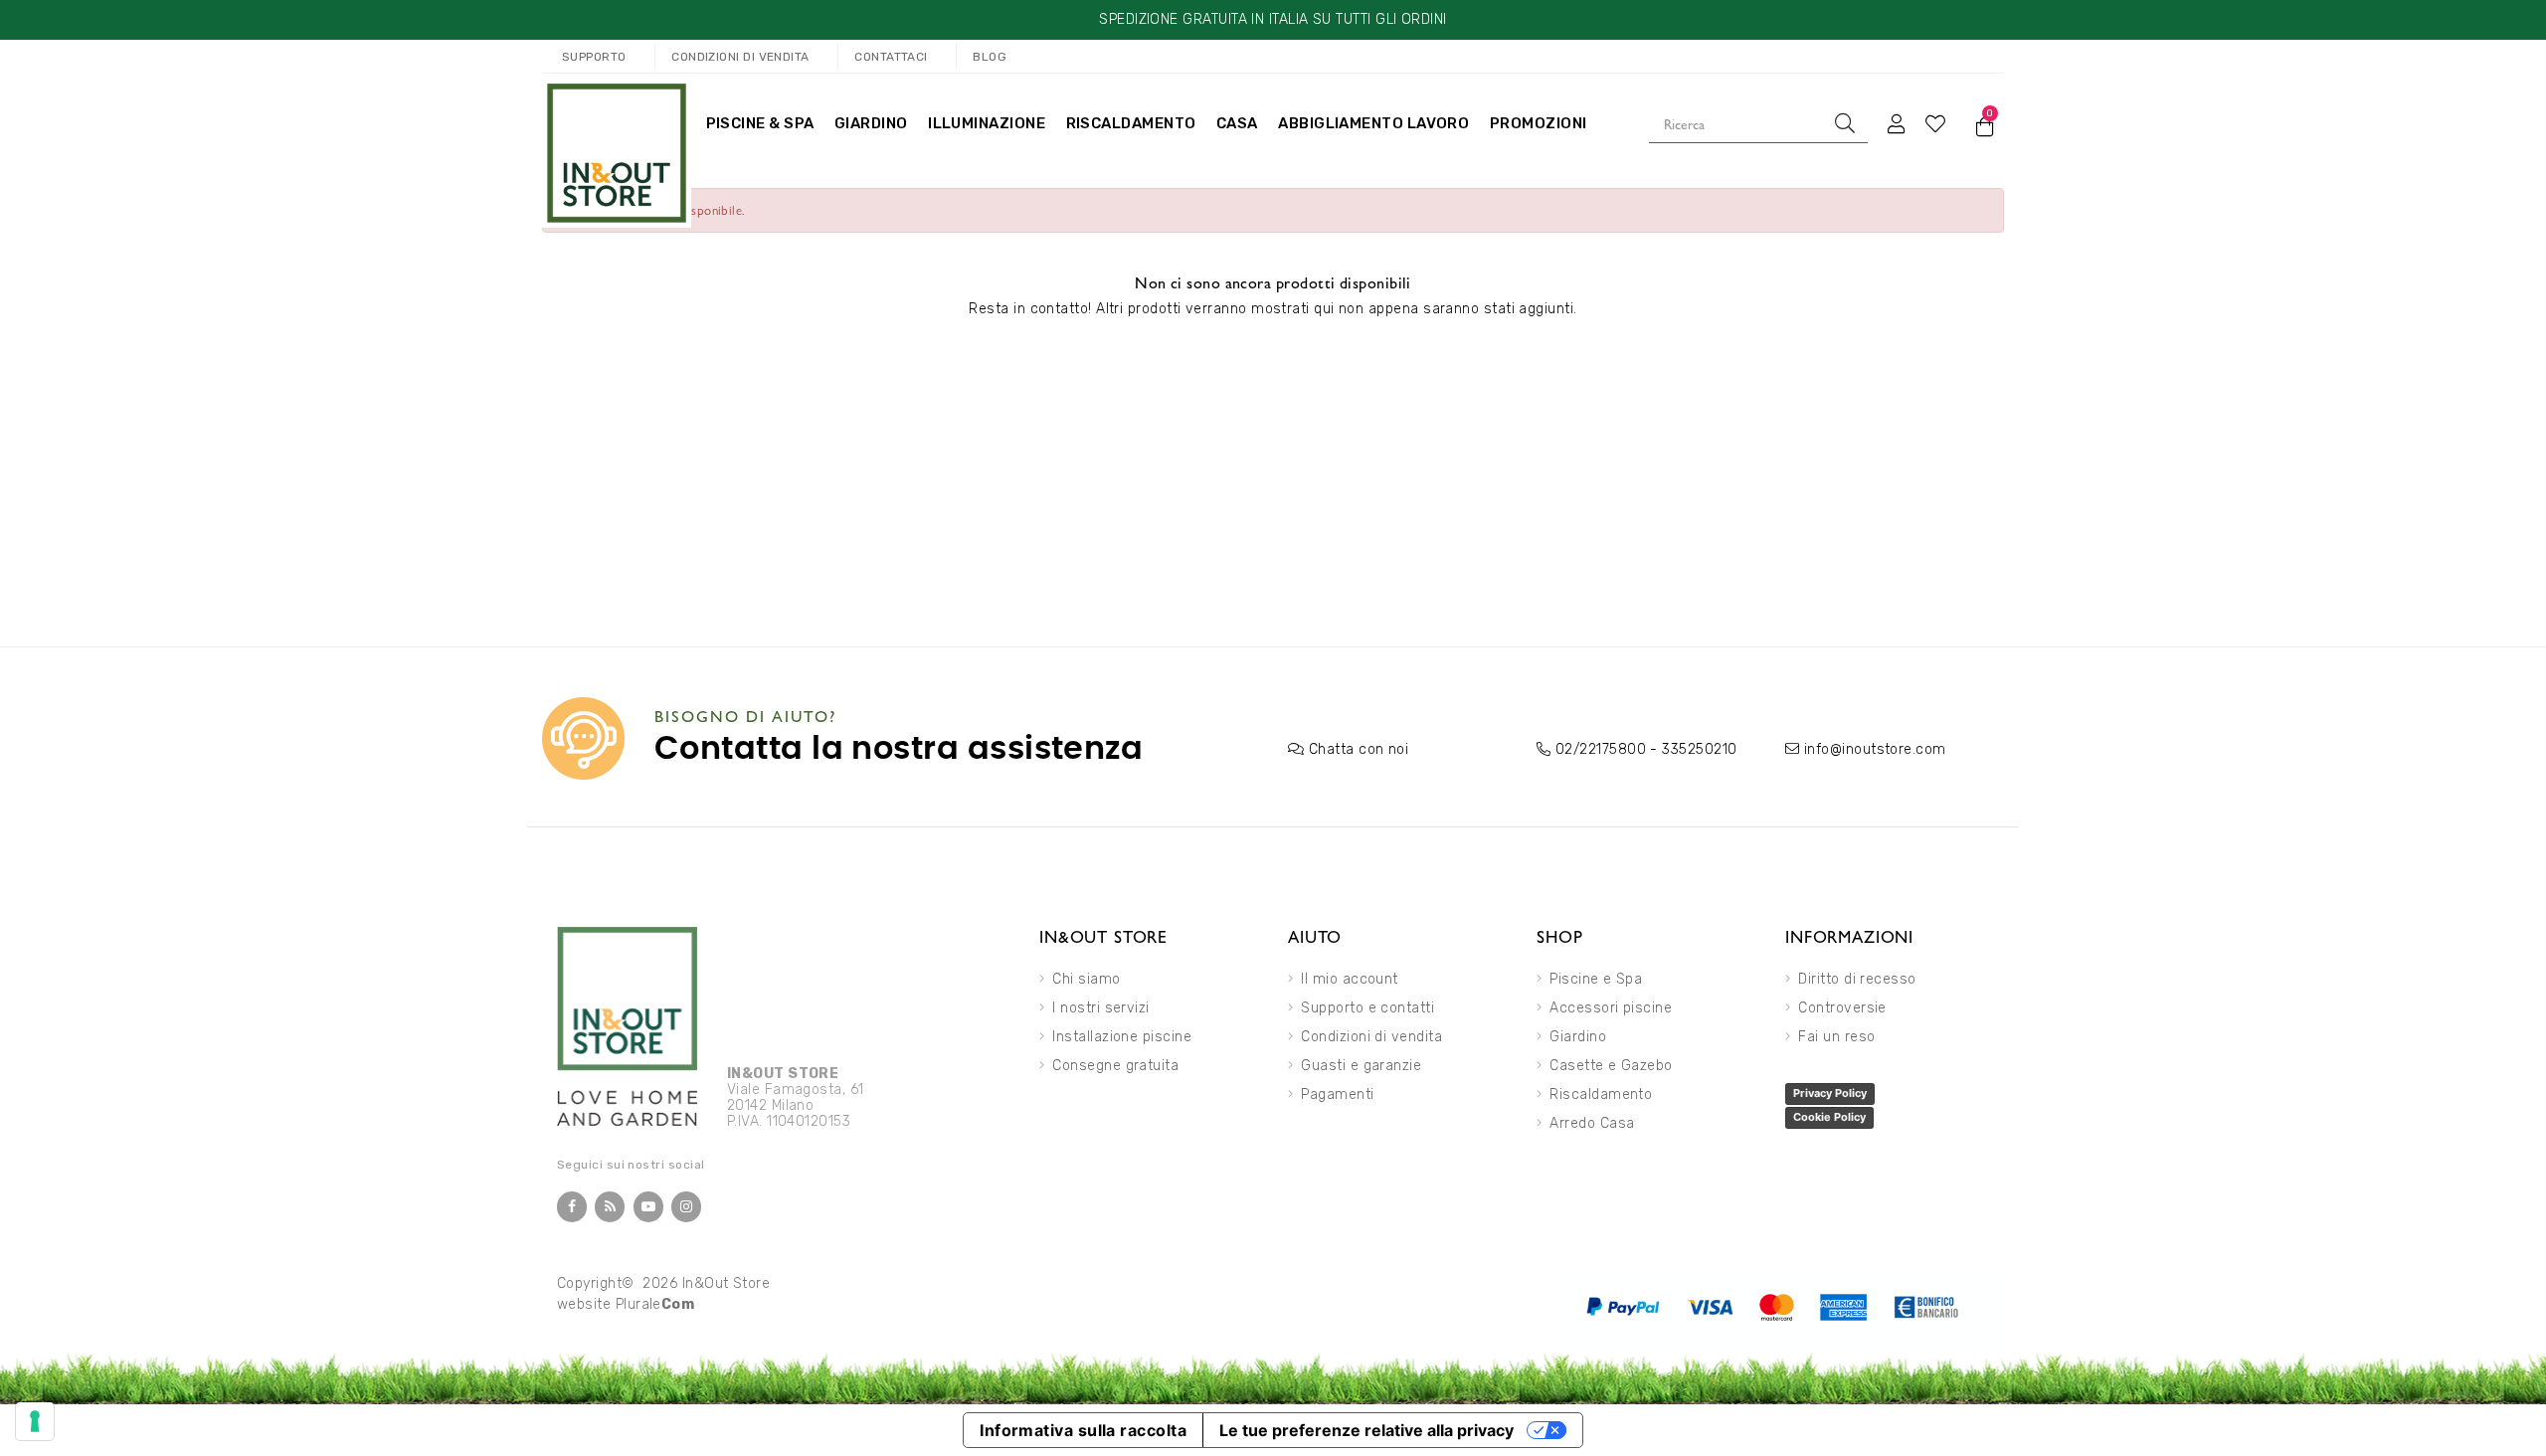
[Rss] (610, 1207)
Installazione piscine (1122, 1037)
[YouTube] (648, 1207)
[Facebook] (572, 1207)
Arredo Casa (1592, 1123)
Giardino (1578, 1037)
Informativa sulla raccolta (1083, 1430)
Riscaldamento (1601, 1094)
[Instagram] (686, 1207)
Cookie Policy (1829, 1117)
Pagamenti (1337, 1094)
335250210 (1699, 749)
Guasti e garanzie (1361, 1066)
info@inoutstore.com (1875, 749)
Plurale (655, 1304)
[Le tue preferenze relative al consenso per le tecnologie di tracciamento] (35, 1421)
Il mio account (1349, 979)
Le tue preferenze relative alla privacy (1366, 1430)
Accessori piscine (1611, 1008)
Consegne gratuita (1115, 1066)
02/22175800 (1601, 749)
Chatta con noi (1359, 749)
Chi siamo (1086, 979)
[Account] (1897, 123)
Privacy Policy (1830, 1093)
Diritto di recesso (1857, 979)
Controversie (1842, 1008)
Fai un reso (1836, 1037)
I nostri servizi (1100, 1008)
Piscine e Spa (1596, 979)
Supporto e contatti (1367, 1008)
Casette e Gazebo (1611, 1066)
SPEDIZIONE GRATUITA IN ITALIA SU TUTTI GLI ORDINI (1273, 19)
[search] (1845, 123)
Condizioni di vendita (1371, 1037)
